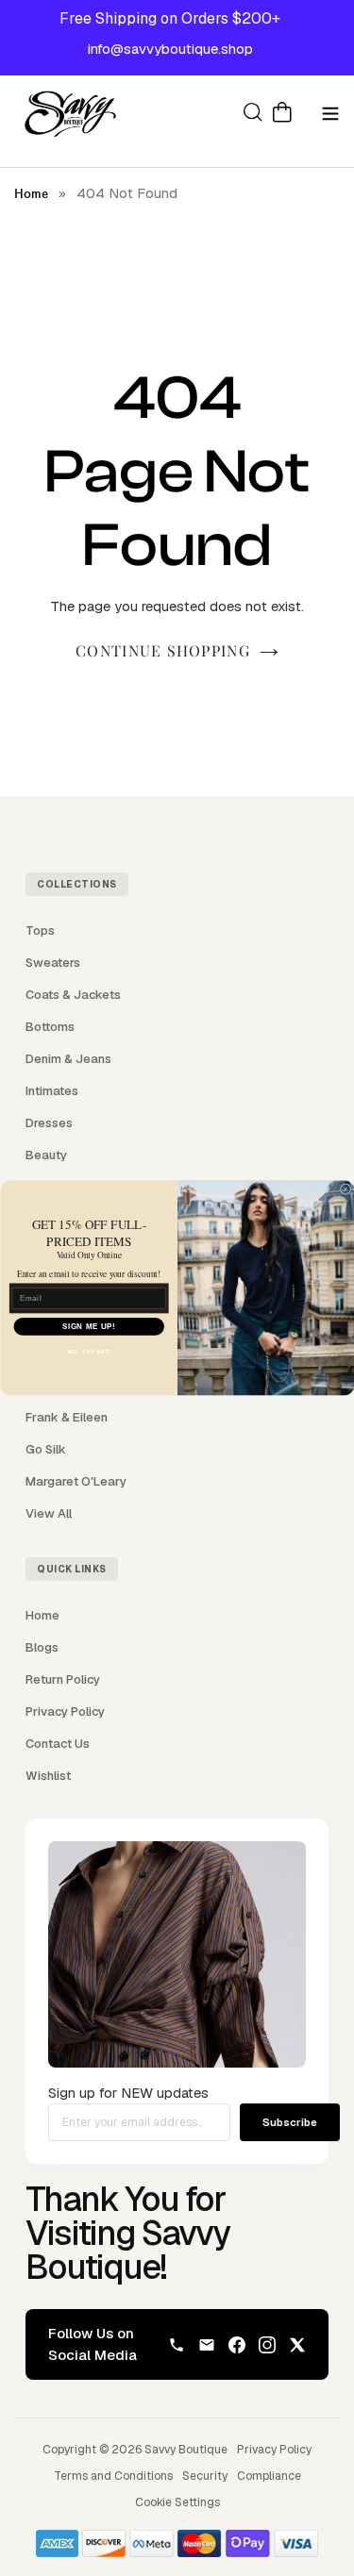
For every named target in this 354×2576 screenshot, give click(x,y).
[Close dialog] (345, 1189)
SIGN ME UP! (88, 1327)
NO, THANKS (88, 1352)
